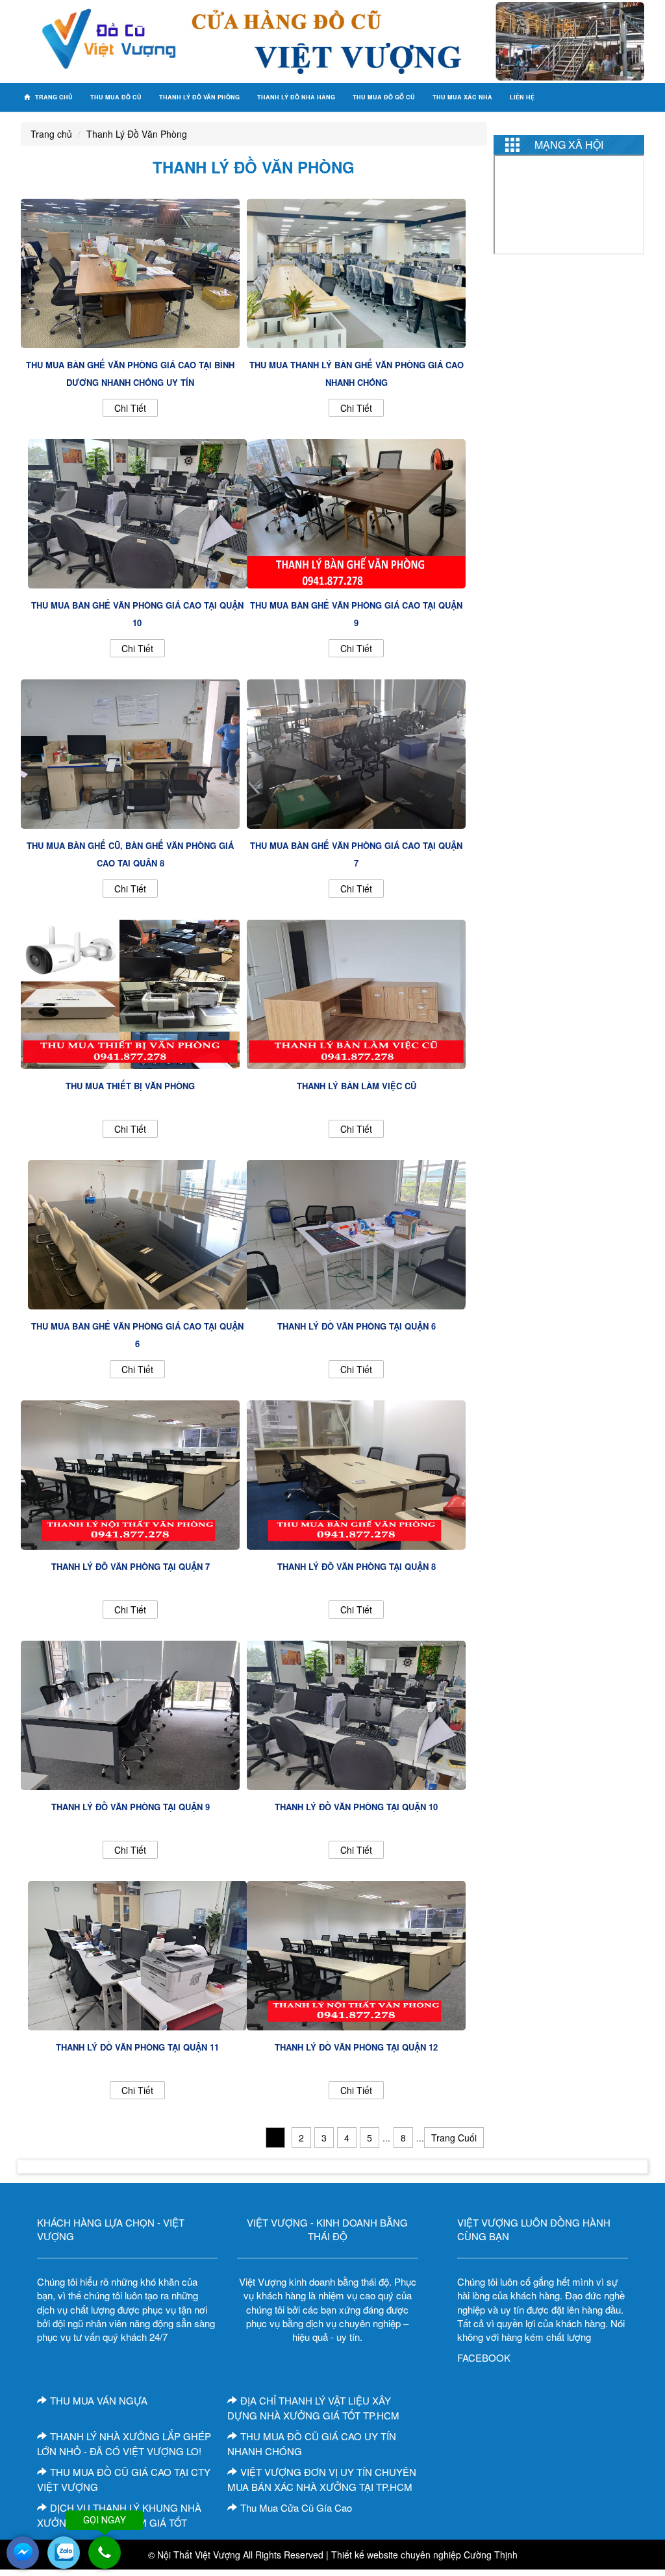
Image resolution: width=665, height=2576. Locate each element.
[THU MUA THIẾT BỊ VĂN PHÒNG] (130, 992)
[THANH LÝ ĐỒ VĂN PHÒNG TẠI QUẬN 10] (356, 1713)
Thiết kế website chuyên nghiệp (396, 2555)
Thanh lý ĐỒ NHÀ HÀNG (296, 97)
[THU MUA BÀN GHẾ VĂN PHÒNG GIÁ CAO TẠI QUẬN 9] (356, 512)
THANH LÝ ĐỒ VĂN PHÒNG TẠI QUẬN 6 (357, 1326)
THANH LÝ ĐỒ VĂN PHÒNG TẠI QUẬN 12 (356, 2047)
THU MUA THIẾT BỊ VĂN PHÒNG (130, 1086)
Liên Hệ (522, 97)
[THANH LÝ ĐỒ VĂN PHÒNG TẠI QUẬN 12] (356, 1954)
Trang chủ (53, 97)
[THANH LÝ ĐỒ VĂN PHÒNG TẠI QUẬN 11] (137, 1954)
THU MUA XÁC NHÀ (462, 97)
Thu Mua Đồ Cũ (116, 97)
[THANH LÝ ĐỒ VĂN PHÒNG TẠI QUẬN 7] (130, 1473)
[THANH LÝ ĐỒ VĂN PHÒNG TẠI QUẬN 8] (356, 1473)
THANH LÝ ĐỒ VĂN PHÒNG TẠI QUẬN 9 (131, 1807)
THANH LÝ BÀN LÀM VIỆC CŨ (357, 1086)
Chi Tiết (130, 408)
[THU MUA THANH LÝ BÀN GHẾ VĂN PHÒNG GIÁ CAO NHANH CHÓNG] (356, 271)
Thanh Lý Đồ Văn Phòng (199, 97)
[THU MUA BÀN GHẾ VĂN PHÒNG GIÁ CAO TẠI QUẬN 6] (137, 1233)
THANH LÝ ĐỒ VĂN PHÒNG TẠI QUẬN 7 (131, 1566)
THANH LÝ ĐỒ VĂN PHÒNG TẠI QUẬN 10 (356, 1807)
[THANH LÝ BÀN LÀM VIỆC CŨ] (356, 992)
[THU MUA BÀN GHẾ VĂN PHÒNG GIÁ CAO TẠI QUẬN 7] (356, 752)
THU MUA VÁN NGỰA (99, 2400)
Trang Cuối (454, 2138)
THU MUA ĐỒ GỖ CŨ (384, 97)
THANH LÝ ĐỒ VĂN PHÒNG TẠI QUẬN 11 (137, 2047)
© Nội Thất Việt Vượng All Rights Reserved (236, 2555)
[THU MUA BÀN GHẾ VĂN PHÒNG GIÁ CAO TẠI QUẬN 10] (137, 512)
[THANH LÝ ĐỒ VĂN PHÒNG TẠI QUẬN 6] (356, 1233)
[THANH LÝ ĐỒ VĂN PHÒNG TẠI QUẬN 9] (130, 1713)
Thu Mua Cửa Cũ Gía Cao (296, 2507)
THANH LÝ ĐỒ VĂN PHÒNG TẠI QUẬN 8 (357, 1566)
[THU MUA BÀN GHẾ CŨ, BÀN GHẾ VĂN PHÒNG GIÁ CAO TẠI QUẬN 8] (130, 752)
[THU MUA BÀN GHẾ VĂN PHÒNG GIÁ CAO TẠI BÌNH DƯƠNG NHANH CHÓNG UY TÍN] (130, 271)
